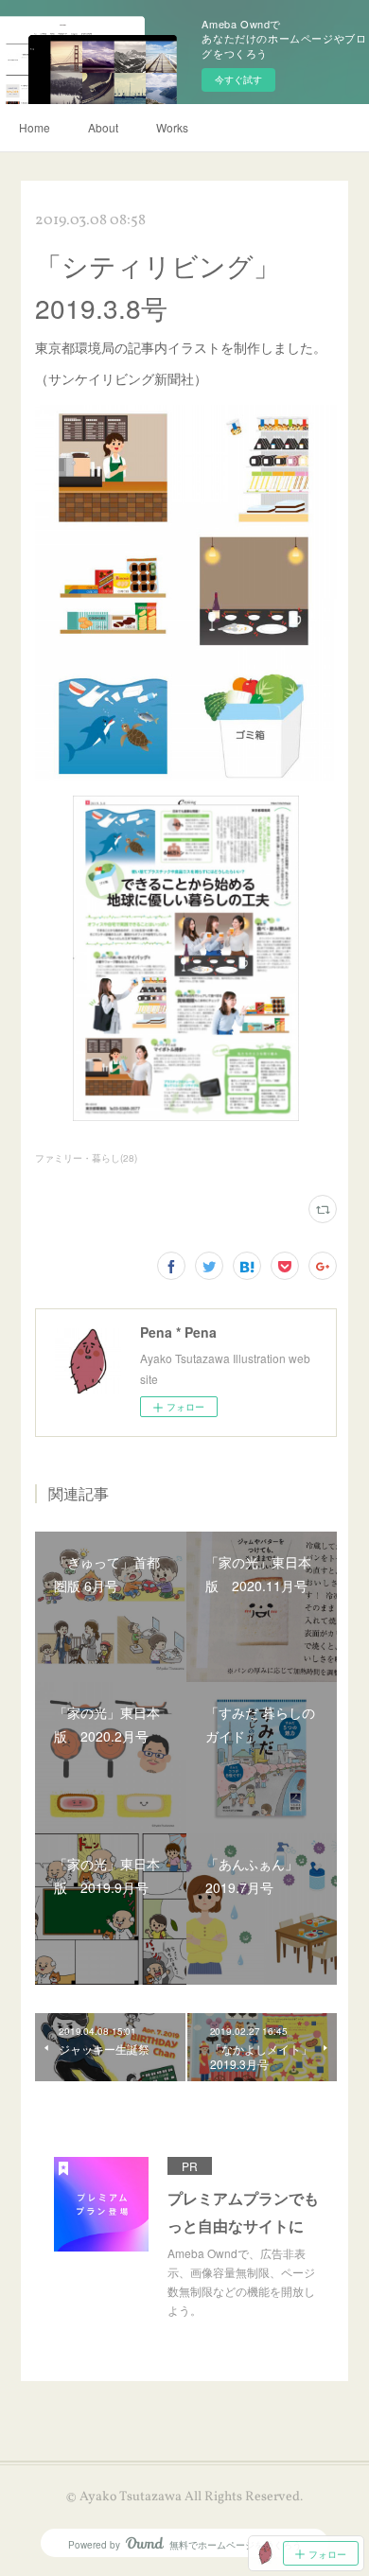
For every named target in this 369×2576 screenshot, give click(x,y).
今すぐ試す (238, 79)
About (103, 127)
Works (172, 127)
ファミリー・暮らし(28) (86, 1158)
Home (35, 127)
